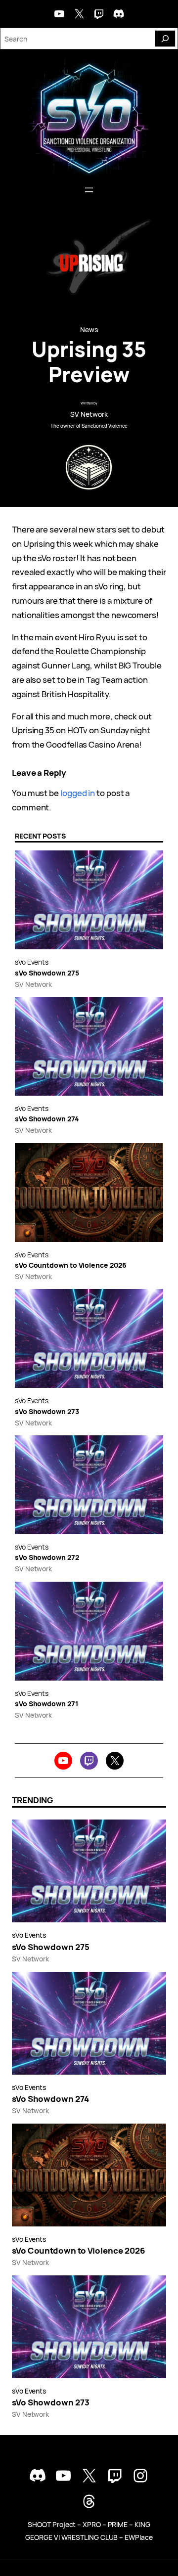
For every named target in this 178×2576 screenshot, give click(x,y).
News (89, 330)
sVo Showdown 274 (47, 1119)
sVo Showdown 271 (46, 1704)
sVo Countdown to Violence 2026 (70, 1266)
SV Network (89, 414)
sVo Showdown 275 (47, 973)
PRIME (118, 2524)
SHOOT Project (52, 2524)
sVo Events (32, 962)
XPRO (92, 2524)
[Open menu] (89, 190)
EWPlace (138, 2537)
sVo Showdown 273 (47, 1412)
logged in (78, 793)
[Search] (165, 39)
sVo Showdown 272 (47, 1558)
